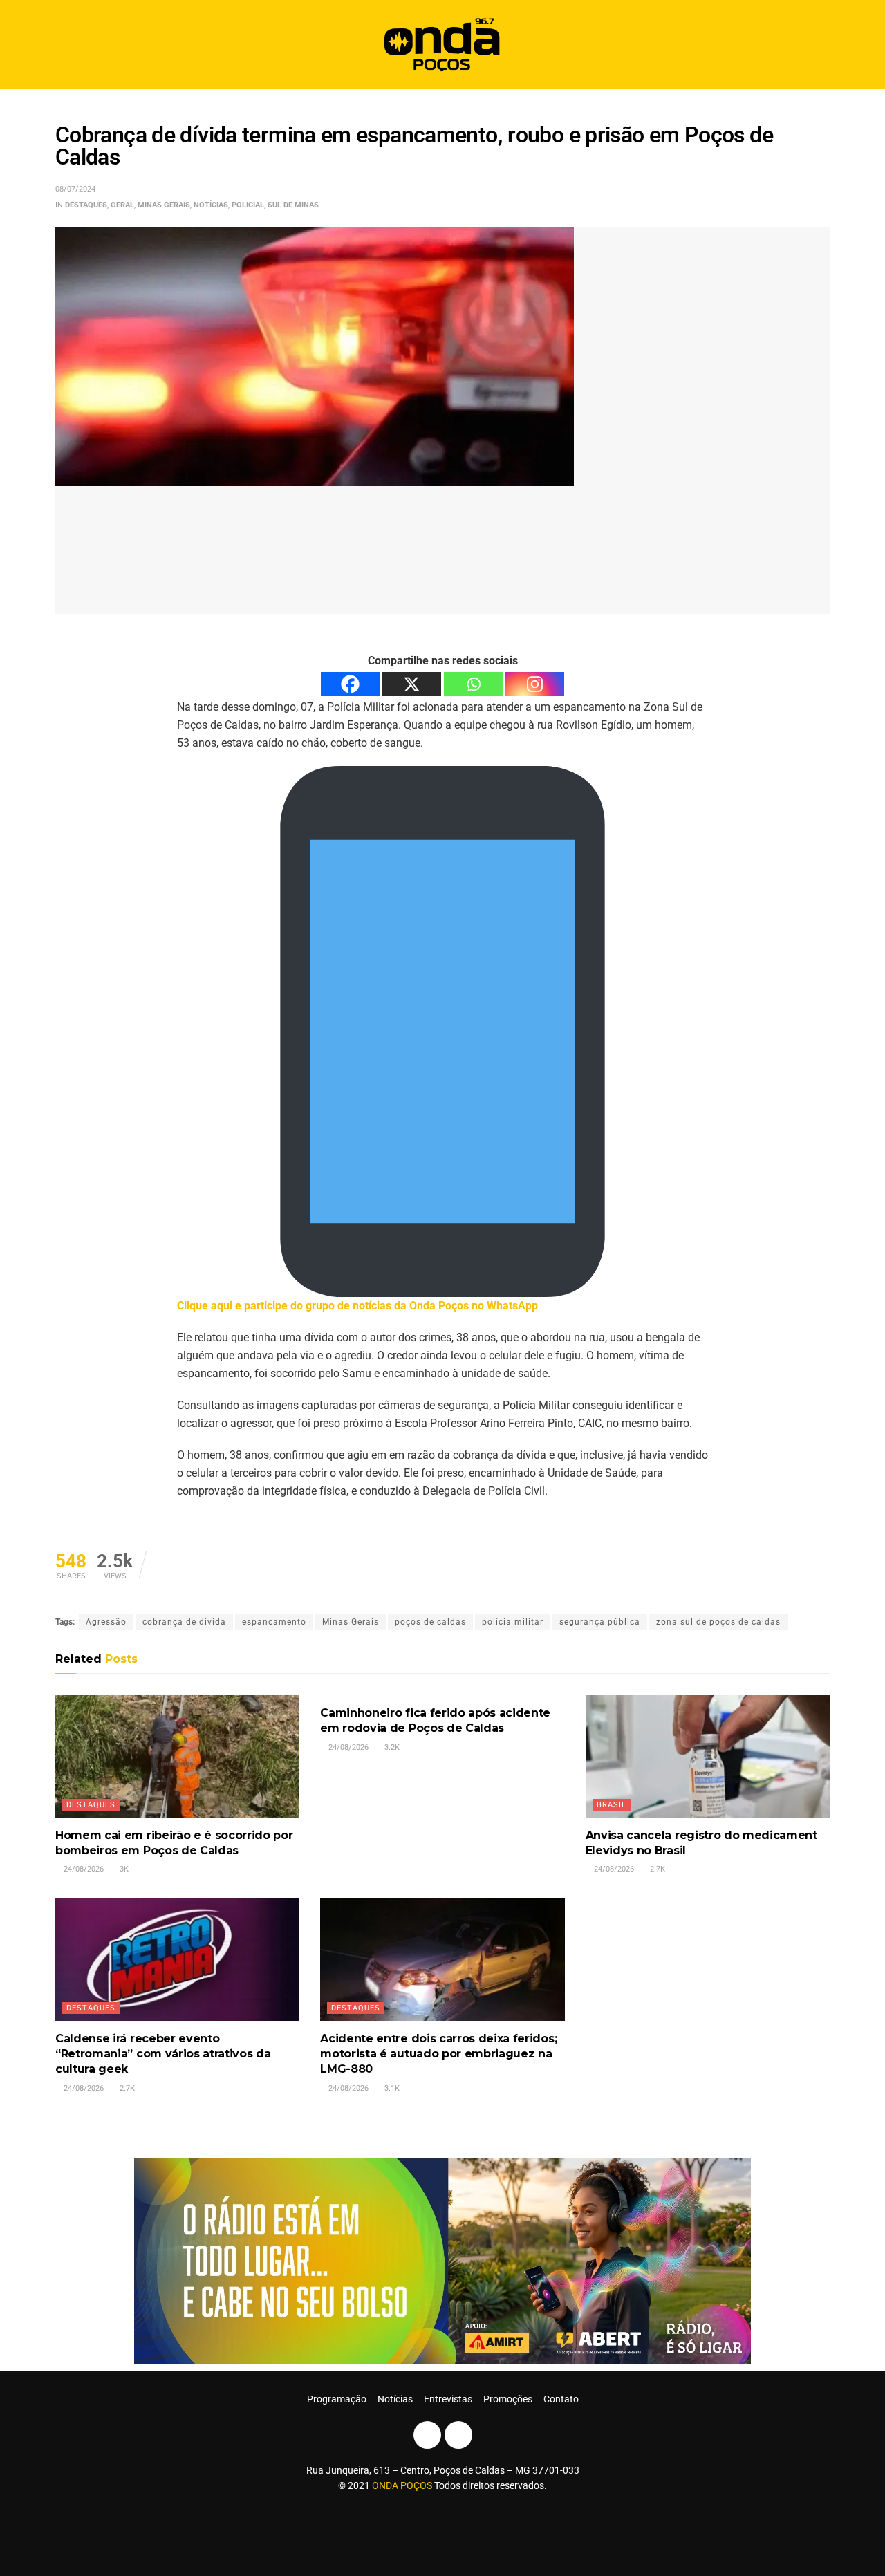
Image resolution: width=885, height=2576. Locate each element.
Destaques (86, 205)
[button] (814, 45)
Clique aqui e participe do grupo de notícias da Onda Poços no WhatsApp (357, 1306)
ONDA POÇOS (403, 2485)
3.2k (391, 1747)
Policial (248, 205)
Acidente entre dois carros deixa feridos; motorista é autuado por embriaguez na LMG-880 (438, 2054)
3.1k (391, 2088)
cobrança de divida (184, 1622)
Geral (122, 205)
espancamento (274, 1622)
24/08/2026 (83, 1869)
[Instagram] (535, 684)
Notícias (211, 205)
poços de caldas (430, 1622)
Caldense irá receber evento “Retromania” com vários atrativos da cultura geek (163, 2054)
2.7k (656, 1869)
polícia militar (513, 1622)
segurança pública (600, 1622)
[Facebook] (350, 684)
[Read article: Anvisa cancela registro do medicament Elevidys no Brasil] (708, 1756)
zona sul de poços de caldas (718, 1622)
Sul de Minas (293, 205)
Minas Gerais (164, 205)
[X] (412, 684)
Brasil (612, 1805)
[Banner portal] (442, 2260)
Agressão (106, 1622)
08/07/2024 (75, 189)
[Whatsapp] (473, 684)
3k (123, 1869)
